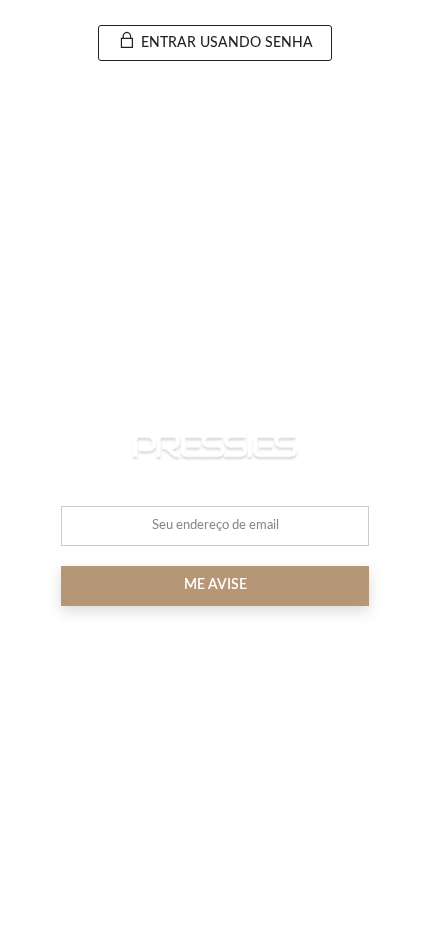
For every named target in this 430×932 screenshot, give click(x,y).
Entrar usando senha (225, 43)
